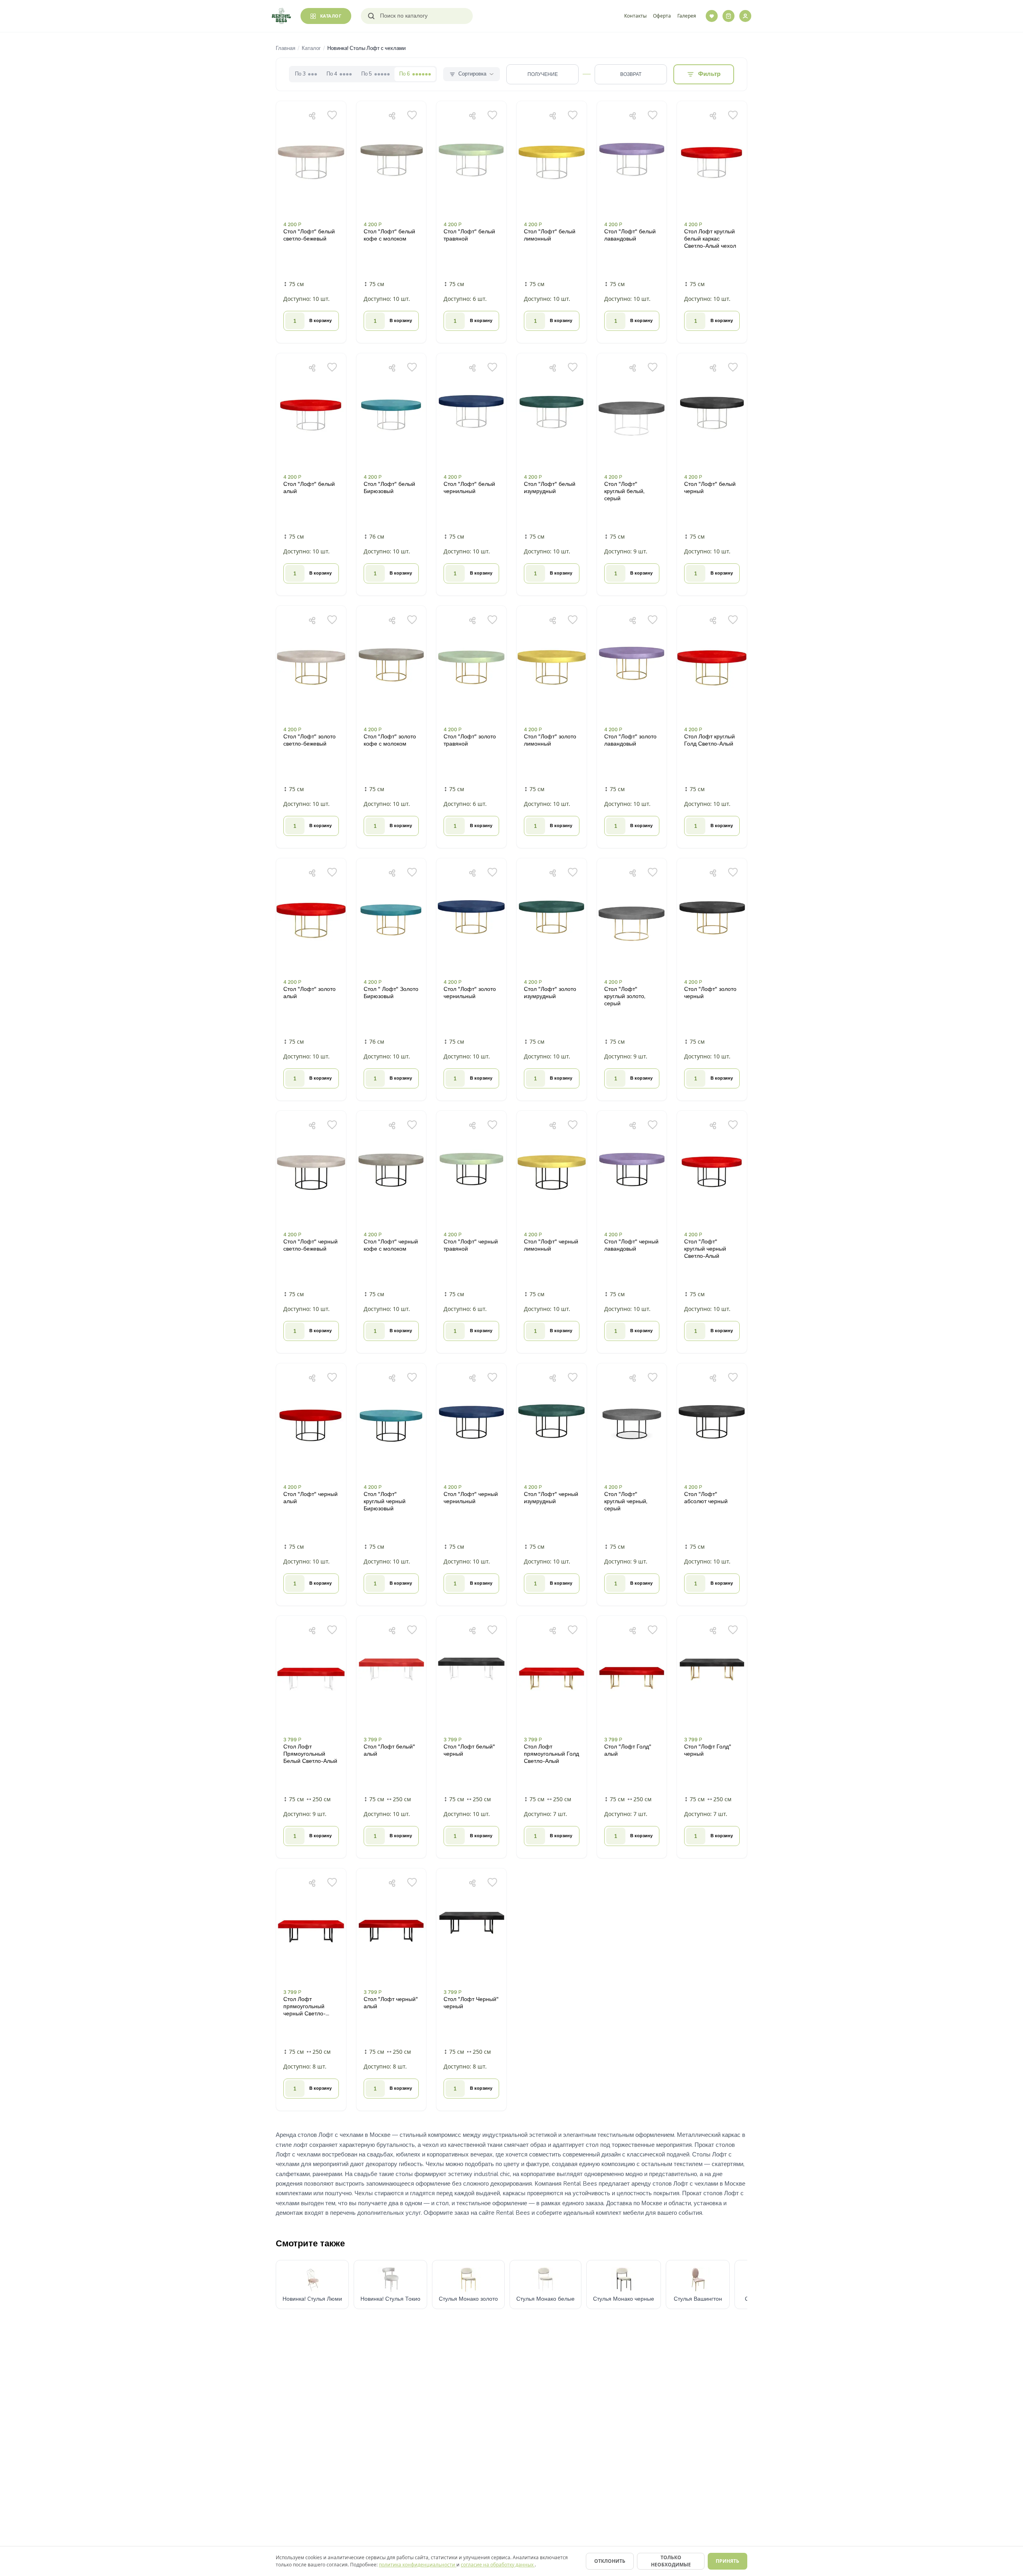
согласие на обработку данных (498, 2565)
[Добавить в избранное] (332, 115)
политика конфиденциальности (418, 2565)
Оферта (662, 16)
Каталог (311, 48)
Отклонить (610, 2561)
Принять (727, 2561)
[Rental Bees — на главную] (281, 16)
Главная (286, 48)
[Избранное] (712, 16)
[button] (311, 222)
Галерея (687, 16)
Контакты (635, 16)
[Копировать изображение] (312, 115)
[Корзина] (728, 16)
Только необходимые (671, 2561)
